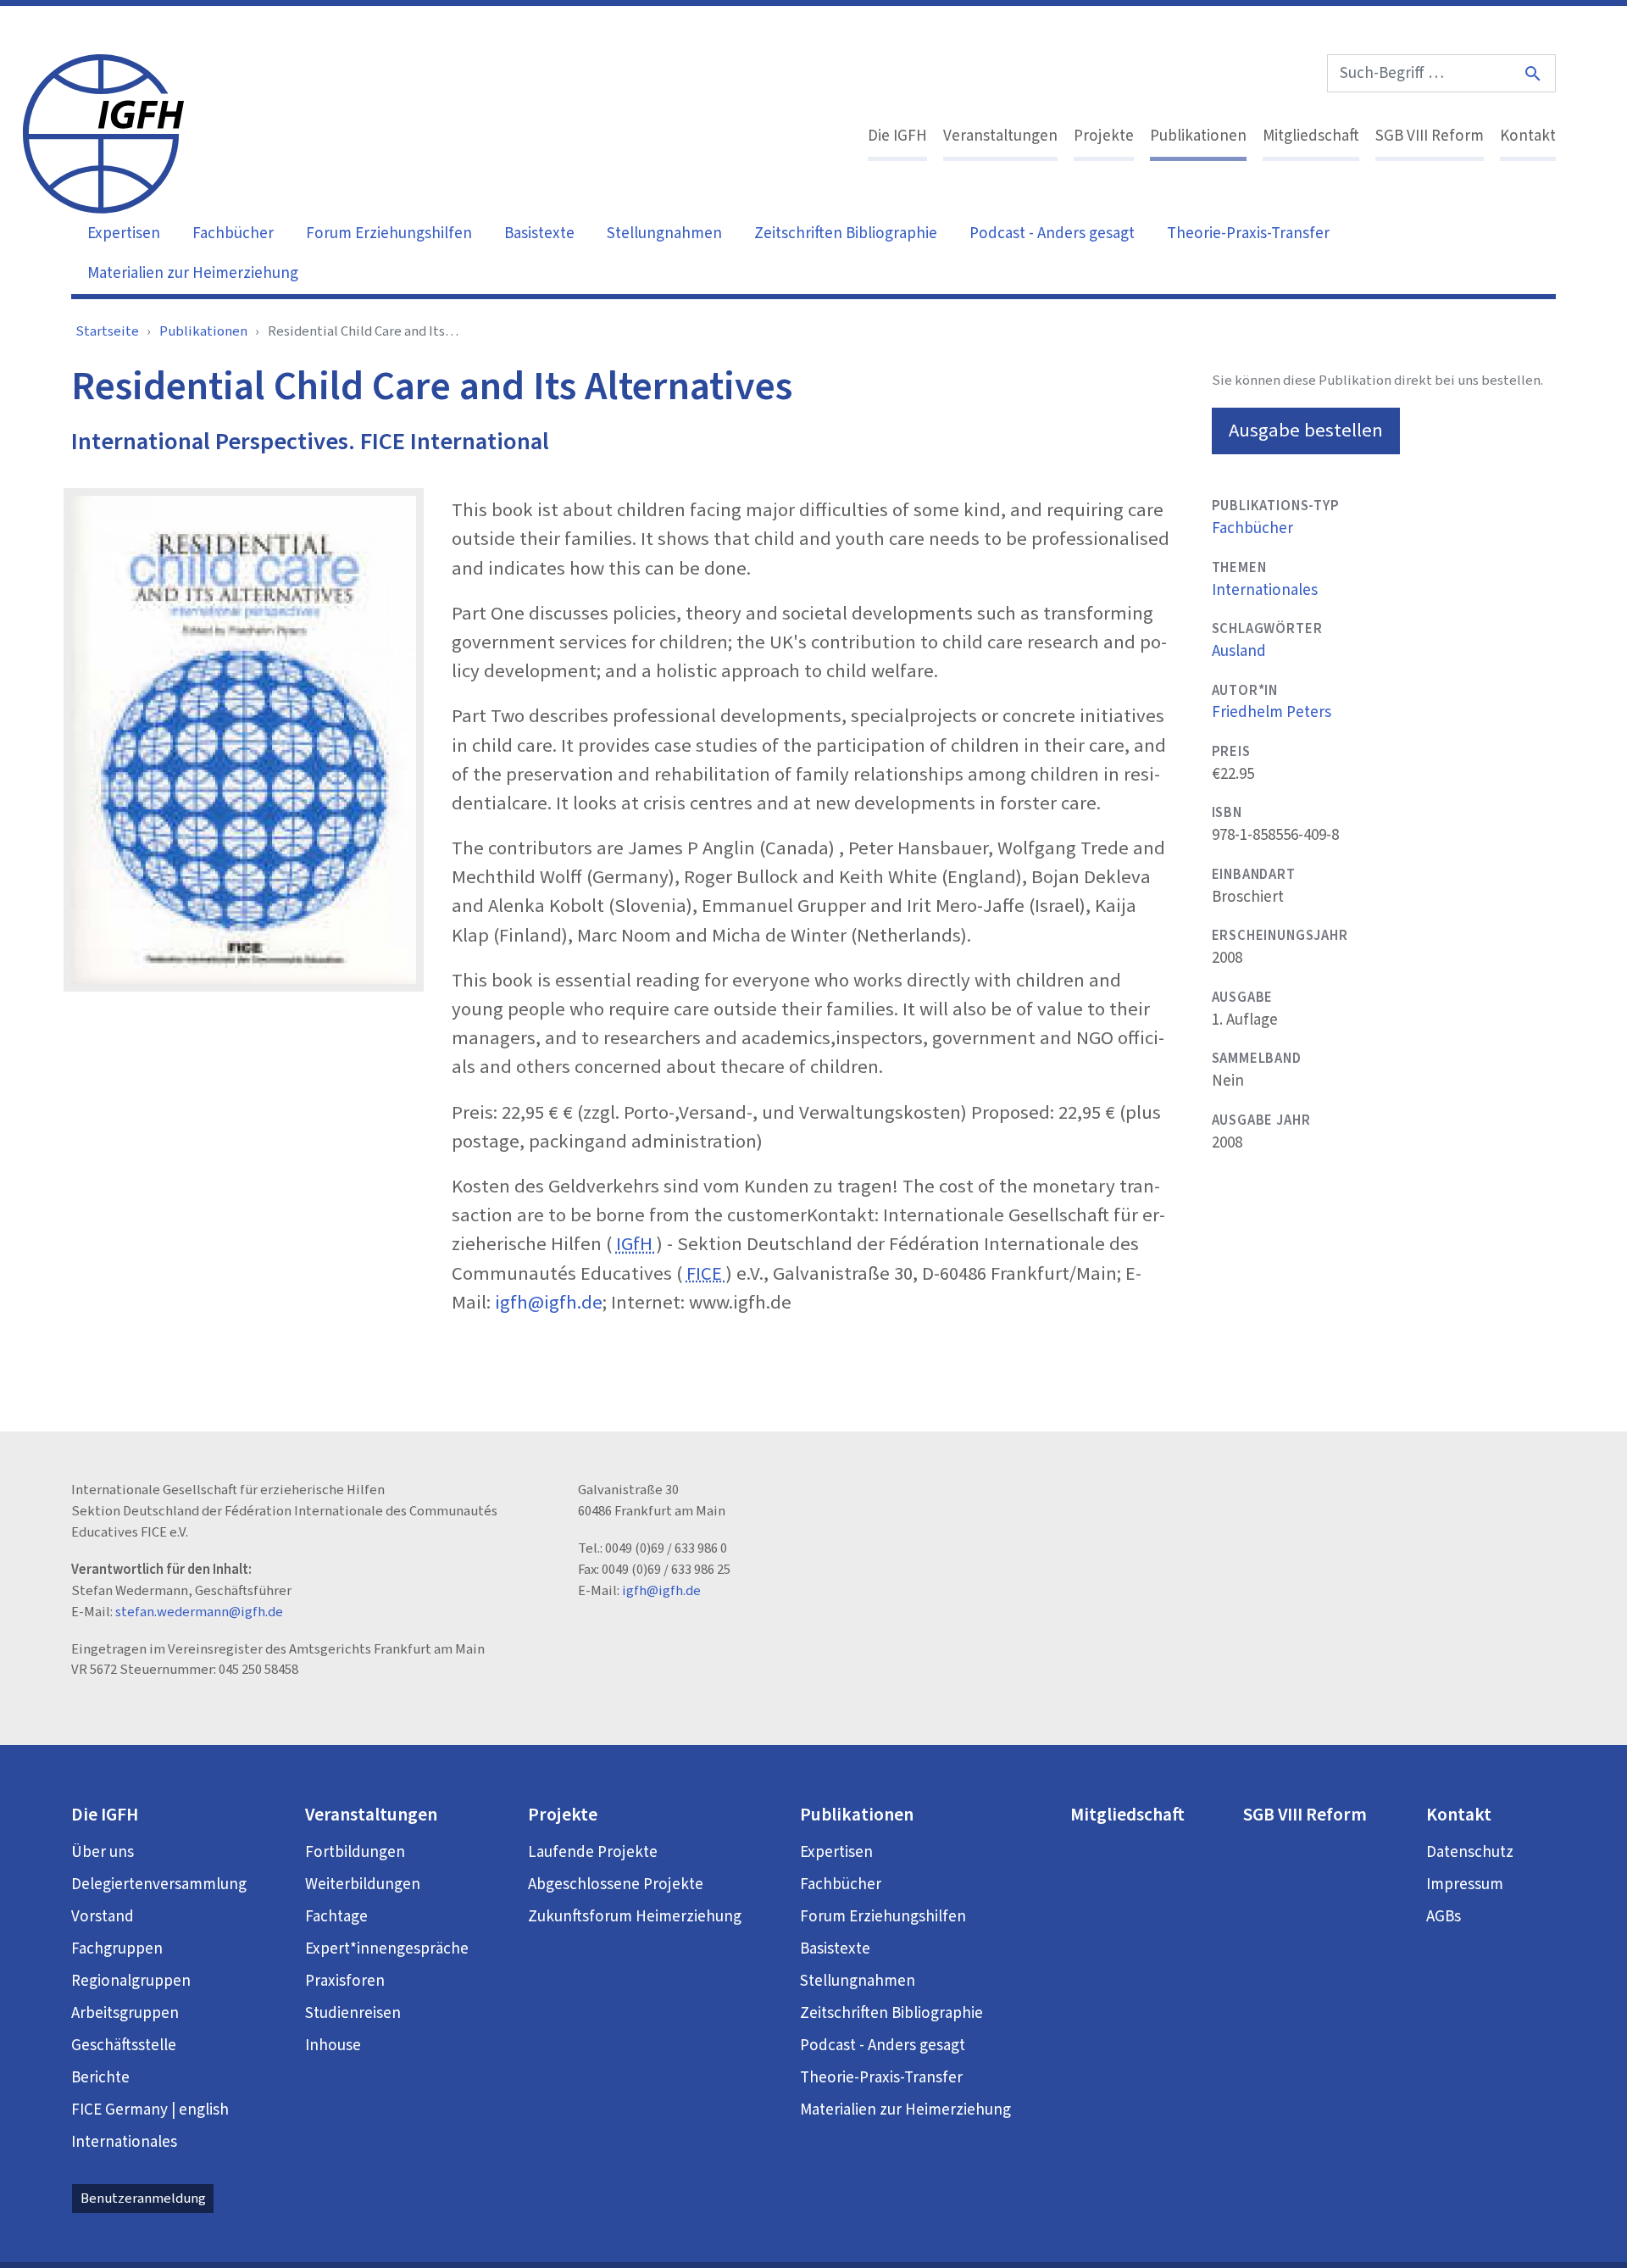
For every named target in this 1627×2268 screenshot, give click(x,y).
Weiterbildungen (363, 1884)
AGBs (1444, 1917)
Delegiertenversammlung (159, 1884)
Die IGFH (897, 136)
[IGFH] (103, 132)
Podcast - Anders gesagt (1052, 233)
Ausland (1239, 651)
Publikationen (1198, 136)
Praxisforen (345, 1981)
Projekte (1104, 136)
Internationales (1265, 590)
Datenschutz (1470, 1852)
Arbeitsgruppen (125, 2013)
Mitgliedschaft (1311, 136)
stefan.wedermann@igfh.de (199, 1612)
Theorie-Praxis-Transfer (1248, 233)
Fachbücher (233, 233)
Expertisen (124, 233)
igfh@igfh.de (549, 1303)
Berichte (100, 2078)
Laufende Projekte (593, 1852)
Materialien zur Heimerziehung (193, 273)
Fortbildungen (355, 1852)
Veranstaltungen (1000, 136)
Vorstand (103, 1917)
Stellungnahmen (664, 233)
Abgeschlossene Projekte (616, 1884)
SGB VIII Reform (1430, 136)
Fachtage (336, 1917)
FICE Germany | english (150, 2110)
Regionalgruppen (131, 1981)
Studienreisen (353, 2013)
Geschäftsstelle (124, 2046)
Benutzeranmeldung (143, 2199)
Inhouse (333, 2046)
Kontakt (1528, 136)
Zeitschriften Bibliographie (846, 233)
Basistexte (539, 233)
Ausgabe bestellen (1306, 431)
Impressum (1465, 1884)
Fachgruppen (117, 1949)
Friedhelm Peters (1272, 712)
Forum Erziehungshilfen (389, 233)
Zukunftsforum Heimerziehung (635, 1917)
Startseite (107, 331)
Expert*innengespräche (387, 1949)
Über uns (103, 1852)
